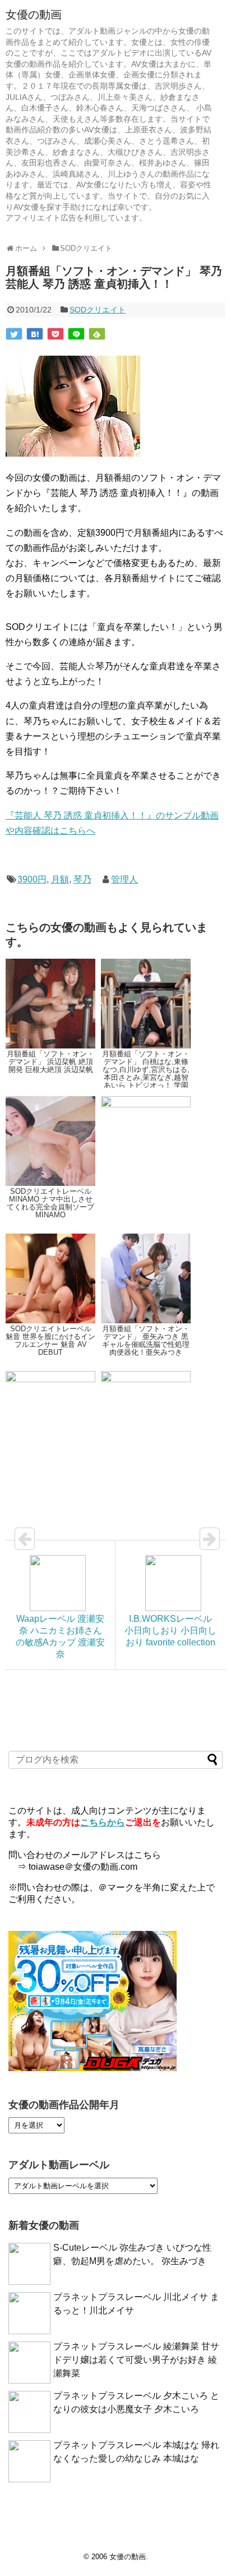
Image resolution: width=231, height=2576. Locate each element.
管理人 (124, 879)
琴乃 (82, 879)
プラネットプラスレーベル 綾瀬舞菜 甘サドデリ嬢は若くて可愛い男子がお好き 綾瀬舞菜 (136, 2360)
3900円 (32, 879)
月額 (60, 879)
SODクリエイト (98, 310)
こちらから (103, 1822)
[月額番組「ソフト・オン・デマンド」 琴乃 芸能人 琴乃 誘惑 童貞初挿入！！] (35, 334)
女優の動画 (34, 15)
